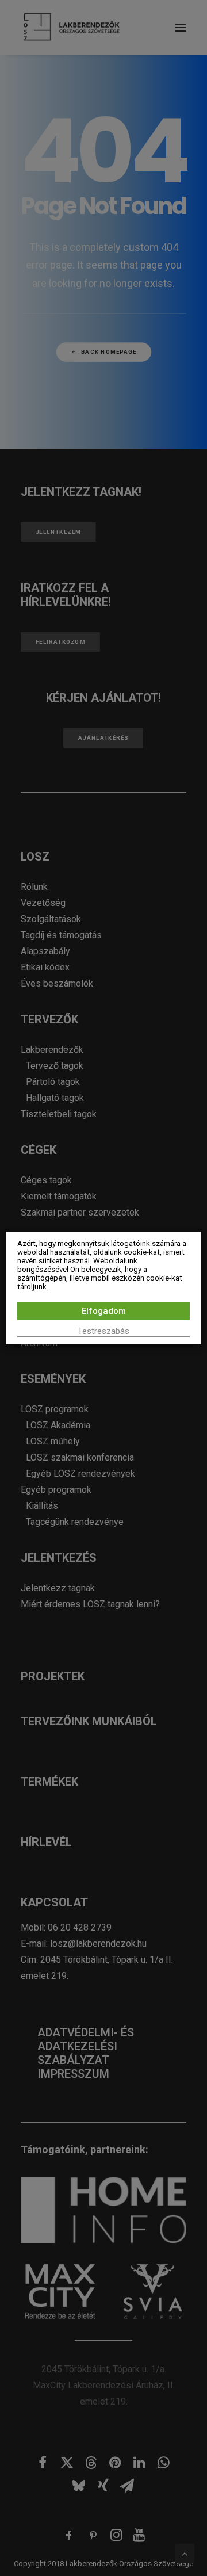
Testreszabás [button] (103, 1331)
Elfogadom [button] (104, 1311)
